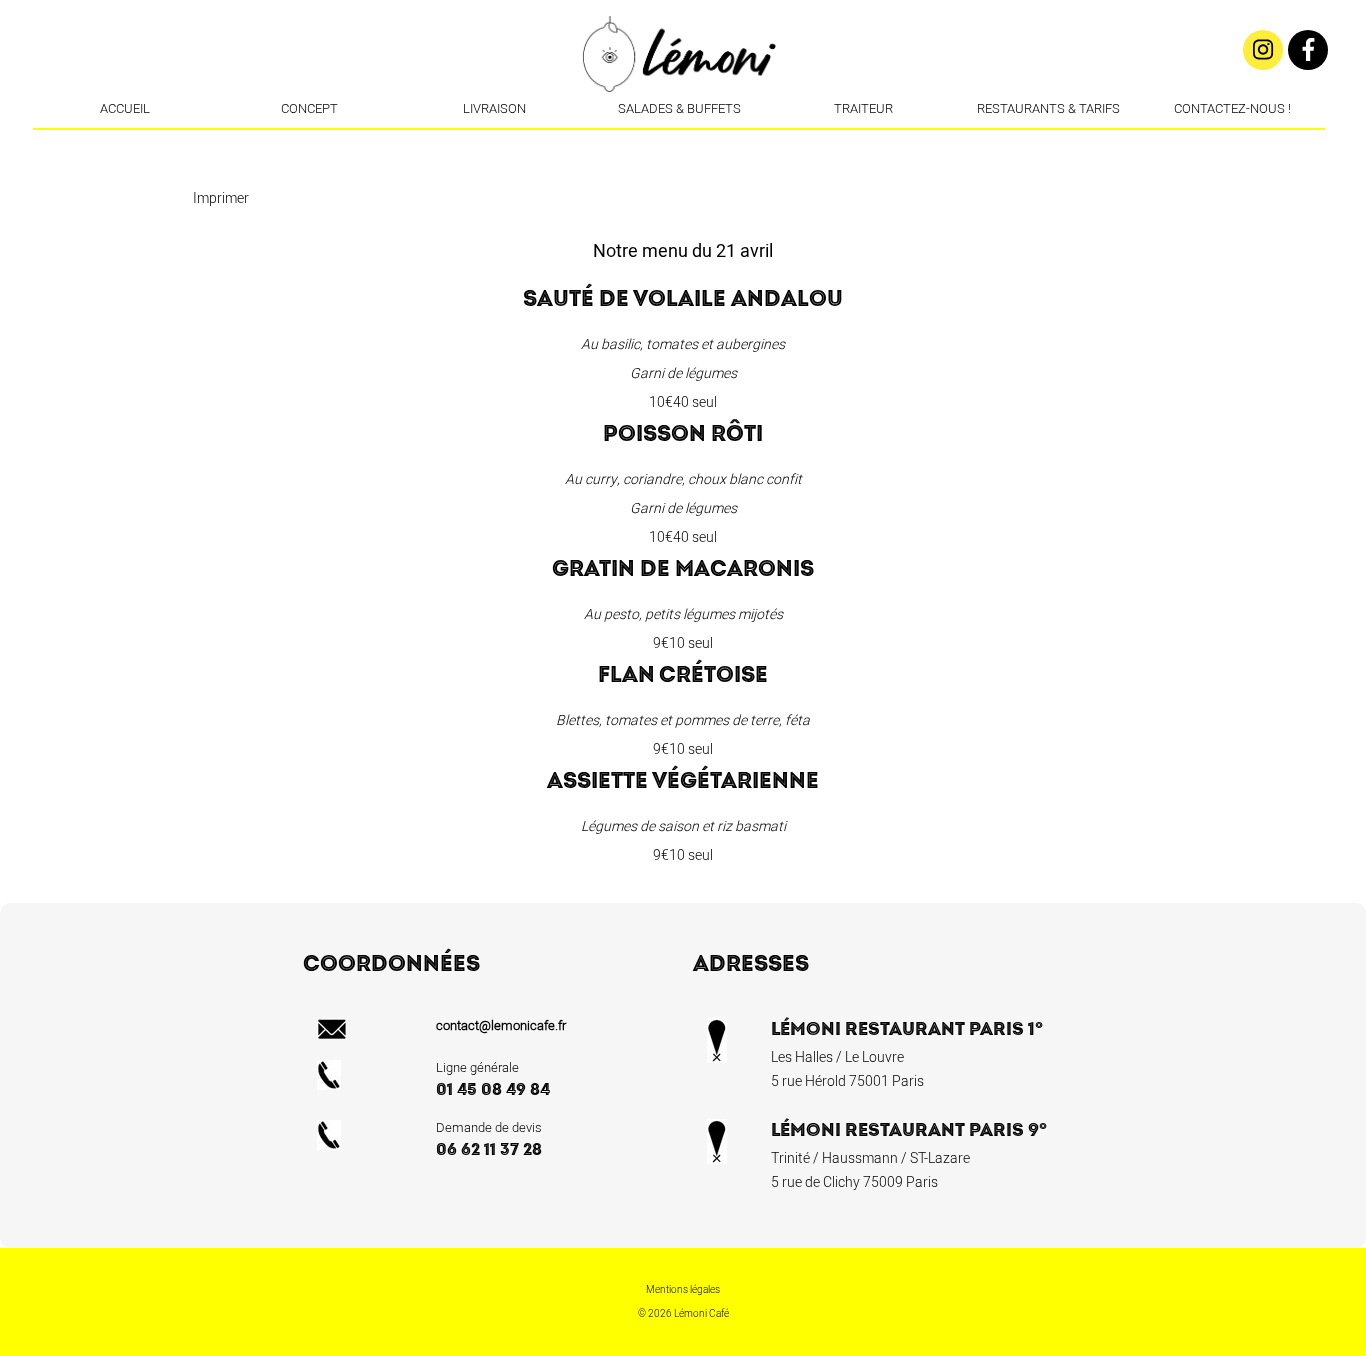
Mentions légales (683, 1290)
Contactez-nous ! (1232, 108)
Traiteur (863, 108)
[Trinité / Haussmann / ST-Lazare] (681, 145)
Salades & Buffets (679, 108)
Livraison (494, 108)
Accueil (125, 108)
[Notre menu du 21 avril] (711, 145)
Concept (309, 108)
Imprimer (221, 198)
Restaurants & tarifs (1048, 108)
